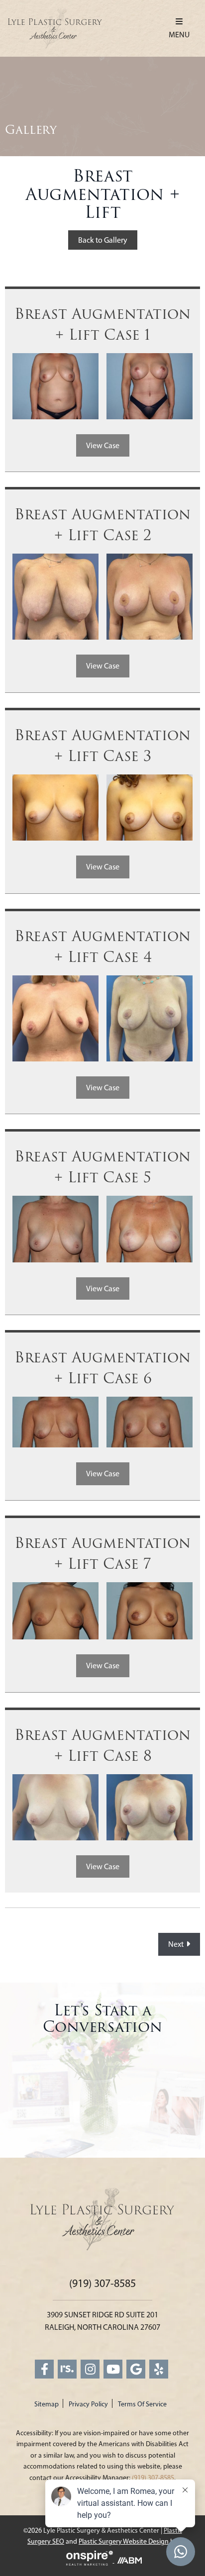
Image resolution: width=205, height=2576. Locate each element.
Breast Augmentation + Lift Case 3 (102, 746)
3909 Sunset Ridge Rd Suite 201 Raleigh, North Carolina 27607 (102, 2321)
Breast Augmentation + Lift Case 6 (102, 1368)
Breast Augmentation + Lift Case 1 (102, 325)
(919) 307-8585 (102, 2283)
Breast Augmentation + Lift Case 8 (102, 1746)
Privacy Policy (88, 2404)
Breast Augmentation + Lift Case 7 (102, 1554)
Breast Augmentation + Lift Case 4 (102, 947)
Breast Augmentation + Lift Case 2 (102, 525)
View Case (103, 445)
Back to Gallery (103, 240)
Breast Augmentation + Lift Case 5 (102, 1167)
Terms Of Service (142, 2404)
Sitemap (47, 2404)
